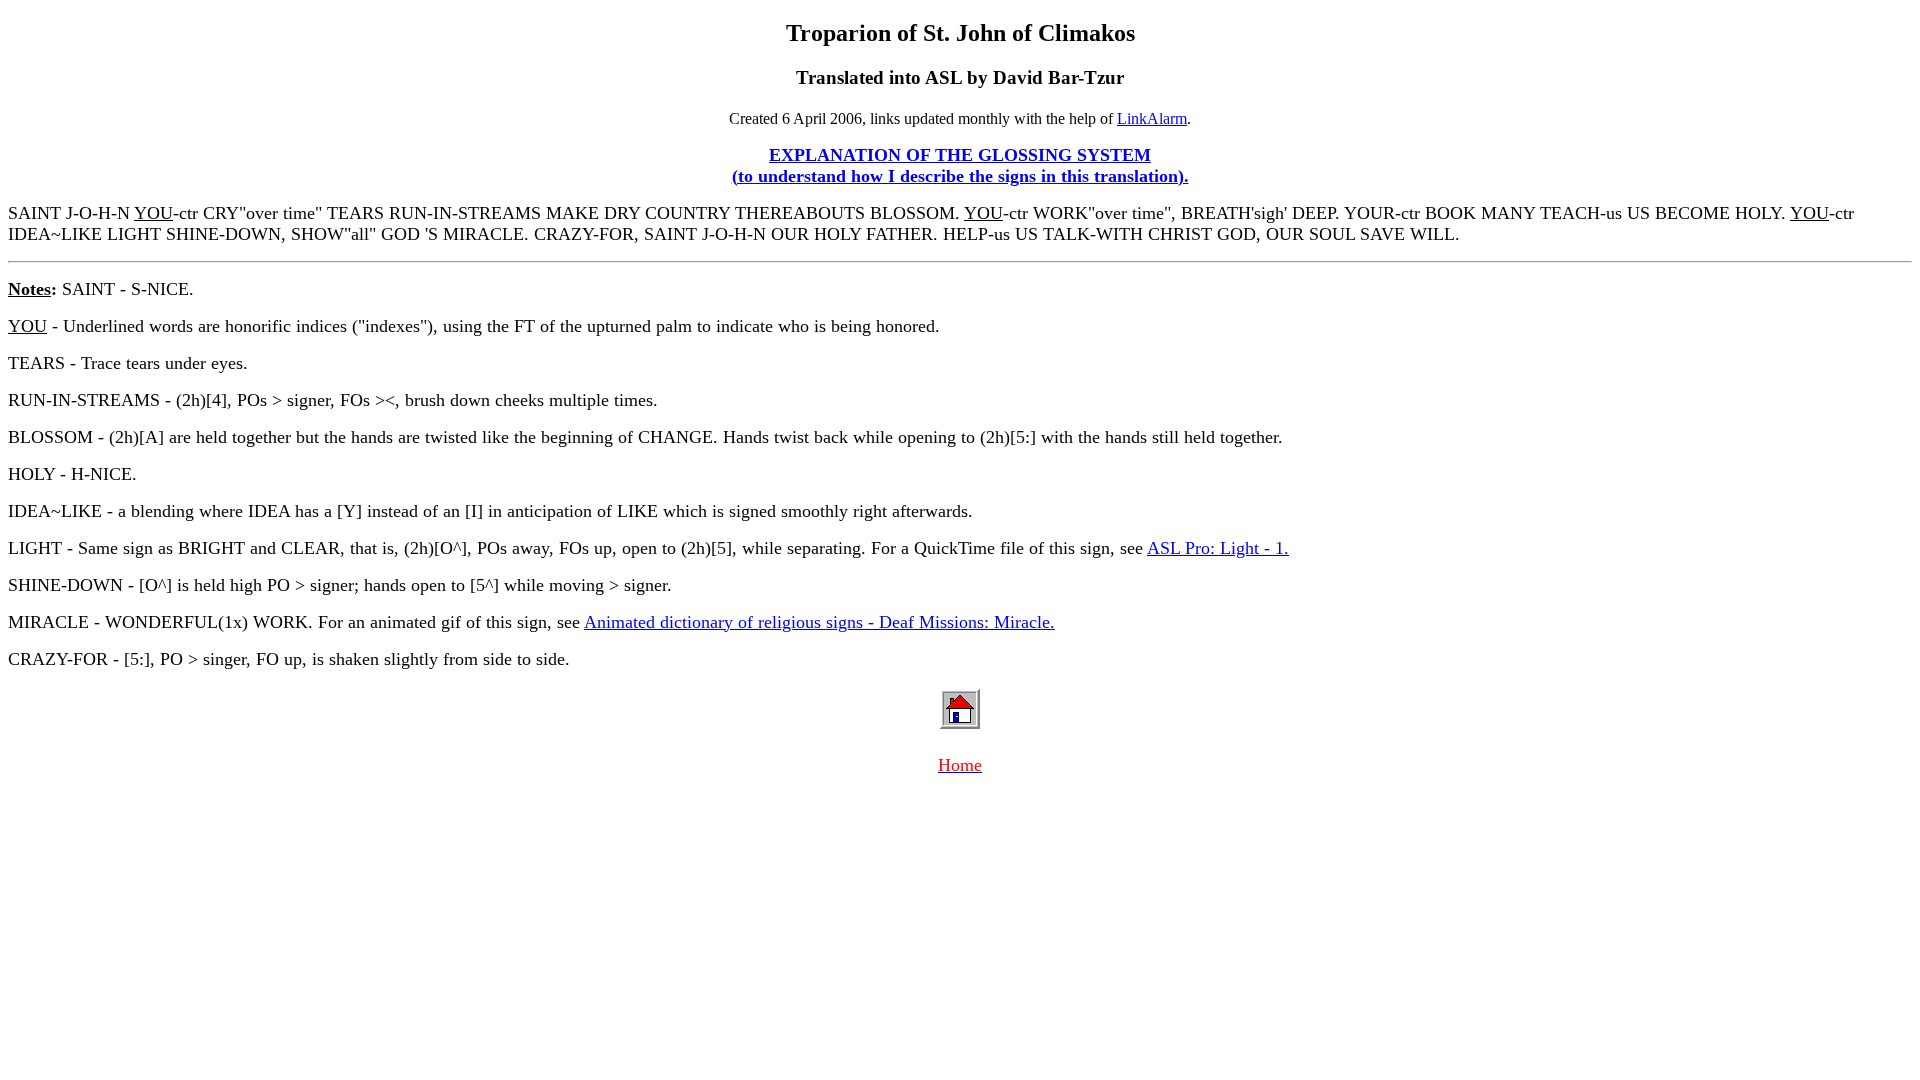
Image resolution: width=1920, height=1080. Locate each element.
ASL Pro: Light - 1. (1218, 548)
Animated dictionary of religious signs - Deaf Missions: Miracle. (819, 622)
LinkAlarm (1152, 118)
